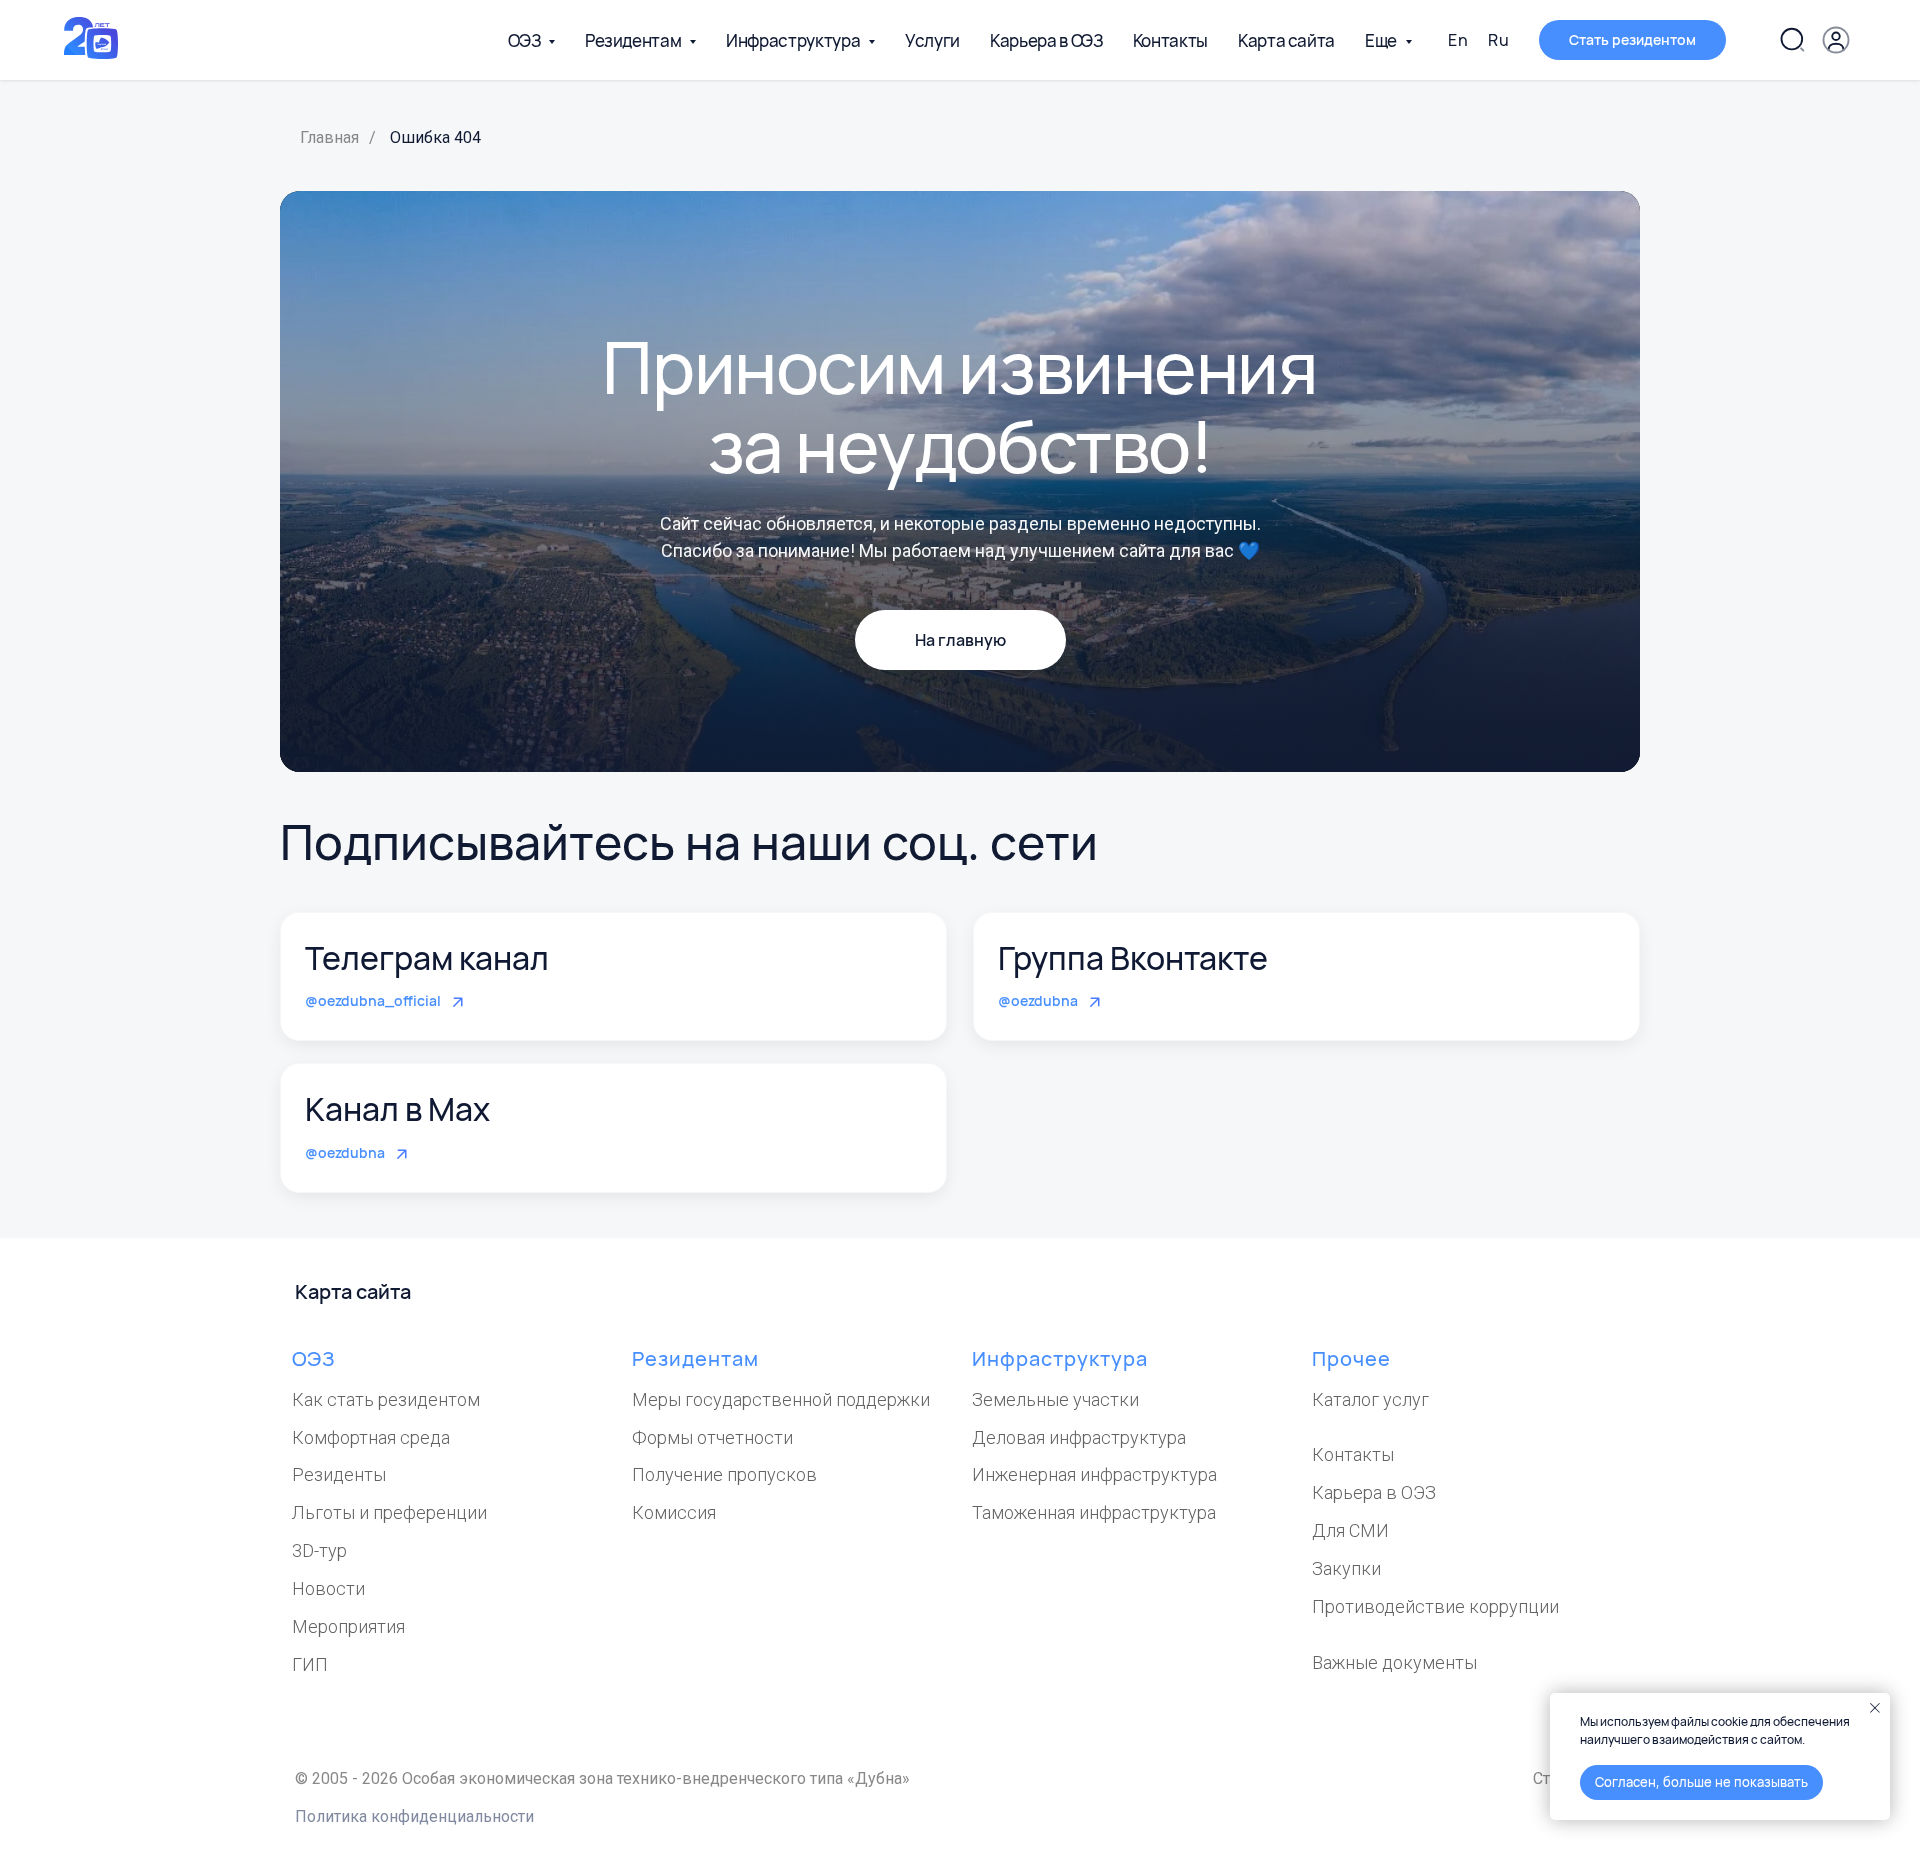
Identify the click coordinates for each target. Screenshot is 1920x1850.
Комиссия (674, 1512)
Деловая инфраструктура (1079, 1437)
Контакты (1170, 40)
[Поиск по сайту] (1792, 40)
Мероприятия (348, 1626)
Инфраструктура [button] (794, 40)
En (1458, 40)
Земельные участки (1055, 1399)
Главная (329, 137)
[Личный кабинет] (1836, 40)
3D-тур (319, 1550)
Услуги (932, 40)
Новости (328, 1588)
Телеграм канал (427, 958)
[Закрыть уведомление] (1875, 1708)
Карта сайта (1286, 40)
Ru (1498, 40)
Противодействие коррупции (1435, 1606)
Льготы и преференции (389, 1512)
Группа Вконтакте (1133, 958)
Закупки (1346, 1568)
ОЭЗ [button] (525, 40)
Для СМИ (1350, 1530)
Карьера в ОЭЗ (1046, 40)
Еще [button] (1382, 40)
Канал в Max (397, 1109)
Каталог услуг (1370, 1399)
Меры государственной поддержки (781, 1399)
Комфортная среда (371, 1437)
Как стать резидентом (386, 1399)
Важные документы (1394, 1662)
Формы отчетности (712, 1437)
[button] (1632, 40)
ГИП (310, 1664)
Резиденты (339, 1474)
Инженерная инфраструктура (1094, 1474)
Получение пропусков (724, 1474)
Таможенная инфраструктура (1094, 1512)
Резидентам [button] (634, 40)
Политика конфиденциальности (414, 1816)
